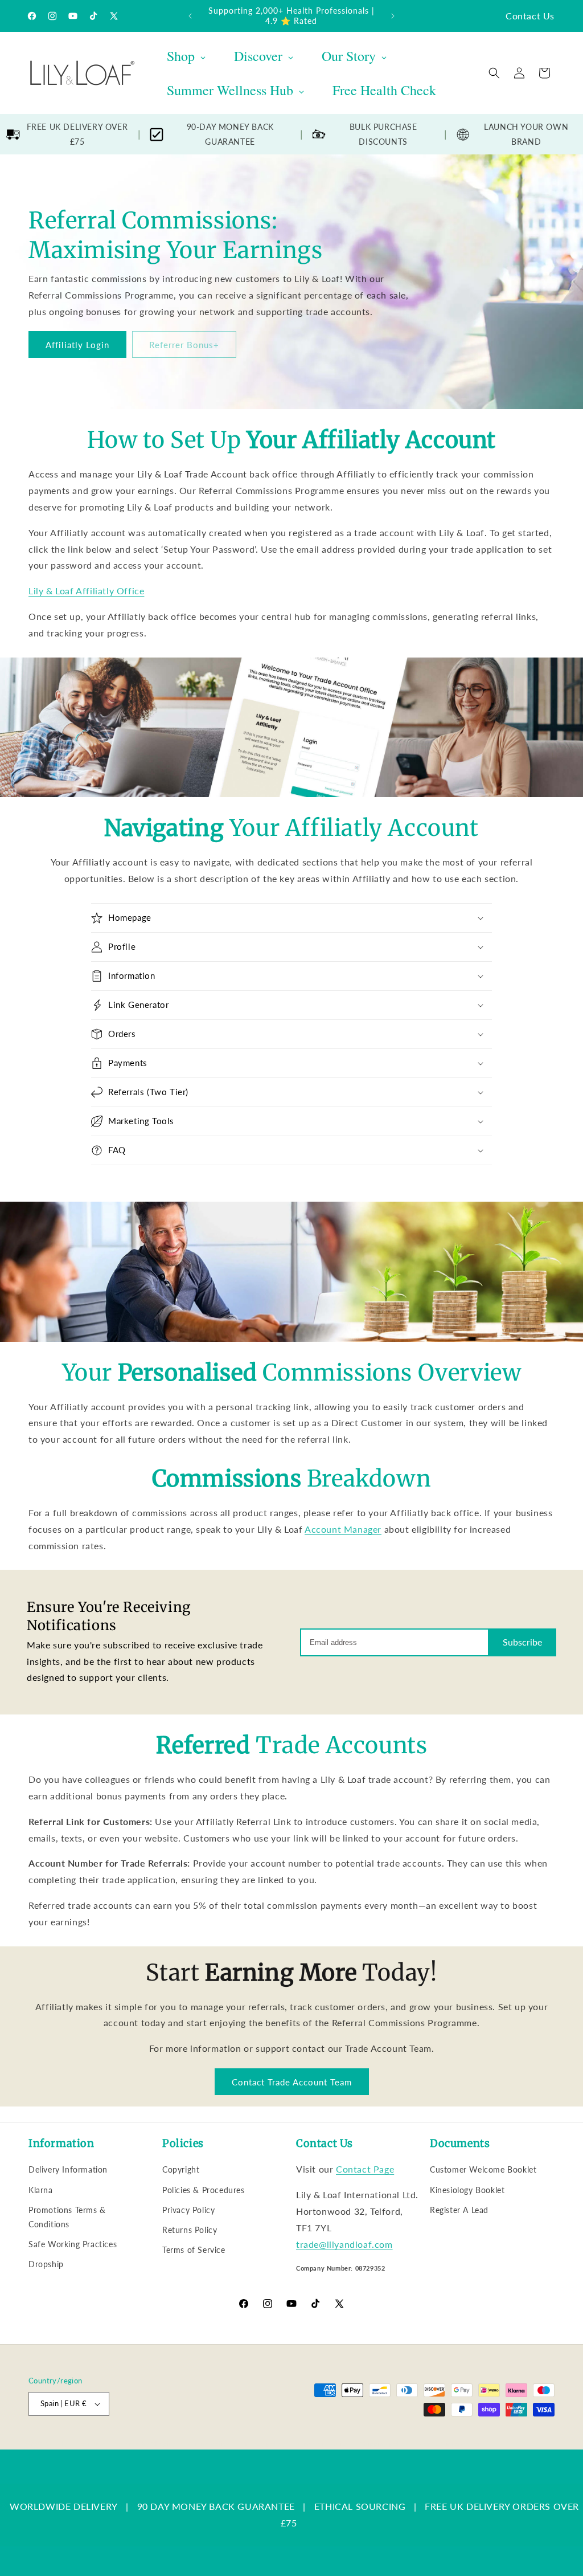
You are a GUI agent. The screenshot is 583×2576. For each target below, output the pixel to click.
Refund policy (208, 2444)
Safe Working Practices (73, 2244)
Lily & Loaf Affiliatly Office (86, 591)
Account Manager (343, 1529)
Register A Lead (459, 2210)
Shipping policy (385, 2444)
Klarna (41, 2190)
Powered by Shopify (143, 2444)
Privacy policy (263, 2444)
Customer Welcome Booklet (483, 2169)
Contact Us (530, 16)
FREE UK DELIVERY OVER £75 (77, 134)
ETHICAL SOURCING (360, 2506)
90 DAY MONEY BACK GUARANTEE (216, 2506)
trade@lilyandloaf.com (344, 2244)
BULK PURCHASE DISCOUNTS (383, 134)
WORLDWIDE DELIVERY (64, 2506)
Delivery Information (68, 2169)
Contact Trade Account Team (292, 2082)
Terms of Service (194, 2250)
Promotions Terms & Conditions (67, 2217)
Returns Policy (190, 2230)
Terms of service (323, 2444)
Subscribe (522, 1642)
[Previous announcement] (190, 16)
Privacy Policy (188, 2210)
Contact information (451, 2444)
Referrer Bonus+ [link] (184, 345)
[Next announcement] (393, 16)
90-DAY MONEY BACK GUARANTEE (230, 134)
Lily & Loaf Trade (83, 2444)
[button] (494, 73)
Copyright (181, 2169)
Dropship (46, 2264)
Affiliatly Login (77, 345)
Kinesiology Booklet (467, 2190)
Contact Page (365, 2169)
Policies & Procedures (204, 2190)
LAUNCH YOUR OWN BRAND (526, 134)
